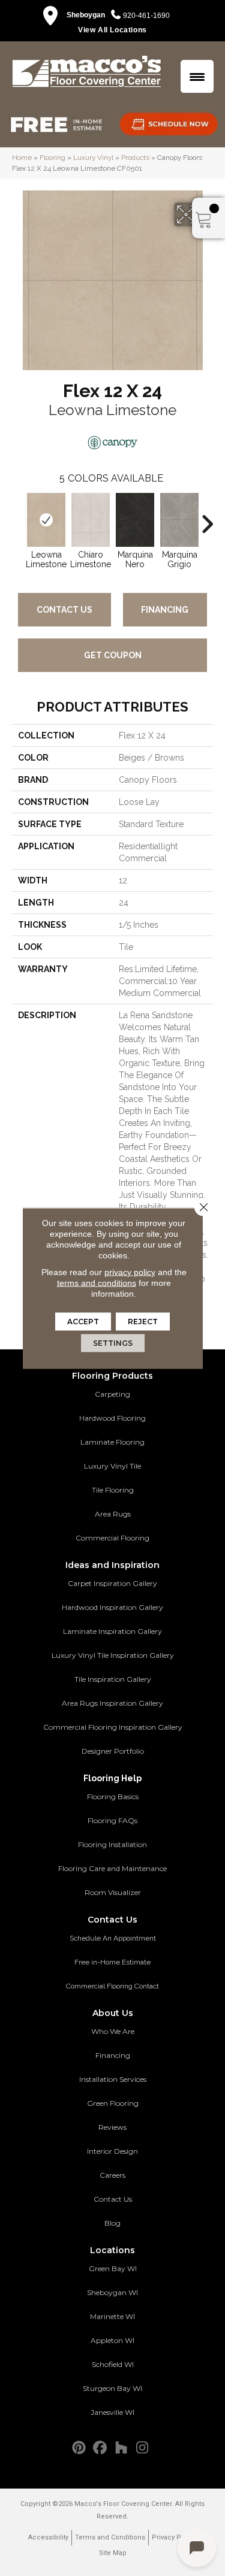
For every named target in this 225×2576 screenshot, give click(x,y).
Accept (83, 1321)
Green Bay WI (113, 2268)
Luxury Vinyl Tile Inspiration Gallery (113, 1655)
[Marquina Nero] (135, 520)
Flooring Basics (113, 1796)
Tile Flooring (113, 1490)
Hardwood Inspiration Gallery (112, 1607)
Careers (112, 2175)
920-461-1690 (146, 16)
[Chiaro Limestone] (91, 520)
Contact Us (64, 610)
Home (22, 158)
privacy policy (130, 1272)
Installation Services (113, 2079)
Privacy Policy (174, 2537)
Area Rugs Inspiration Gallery (112, 1703)
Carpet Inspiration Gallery (112, 1583)
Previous (18, 518)
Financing (165, 610)
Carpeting (112, 1394)
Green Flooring (113, 2103)
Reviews (112, 2127)
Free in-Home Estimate (112, 1962)
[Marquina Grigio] (179, 520)
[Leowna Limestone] (46, 520)
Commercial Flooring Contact (112, 1986)
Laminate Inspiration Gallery (112, 1631)
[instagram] (142, 2448)
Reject (143, 1321)
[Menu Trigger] (197, 76)
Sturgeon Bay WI (112, 2388)
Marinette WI (112, 2316)
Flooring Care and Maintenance (112, 1868)
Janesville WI (112, 2412)
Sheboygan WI (112, 2292)
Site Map (113, 2553)
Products (135, 158)
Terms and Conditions (110, 2537)
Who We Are (113, 2031)
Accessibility (48, 2537)
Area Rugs (113, 1514)
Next (207, 518)
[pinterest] (79, 2448)
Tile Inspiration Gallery (113, 1679)
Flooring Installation (112, 1844)
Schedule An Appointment (113, 1938)
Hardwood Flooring (112, 1418)
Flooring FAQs (112, 1820)
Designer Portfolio (113, 1751)
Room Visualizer (113, 1892)
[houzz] (121, 2448)
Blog (112, 2223)
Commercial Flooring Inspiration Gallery (113, 1727)
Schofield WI (113, 2364)
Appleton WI (112, 2340)
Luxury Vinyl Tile (112, 1466)
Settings (113, 1343)
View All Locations (112, 30)
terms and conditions (97, 1282)
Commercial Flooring (112, 1538)
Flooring (52, 158)
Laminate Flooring (112, 1442)
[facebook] (100, 2448)
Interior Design (112, 2151)
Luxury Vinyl (93, 158)
